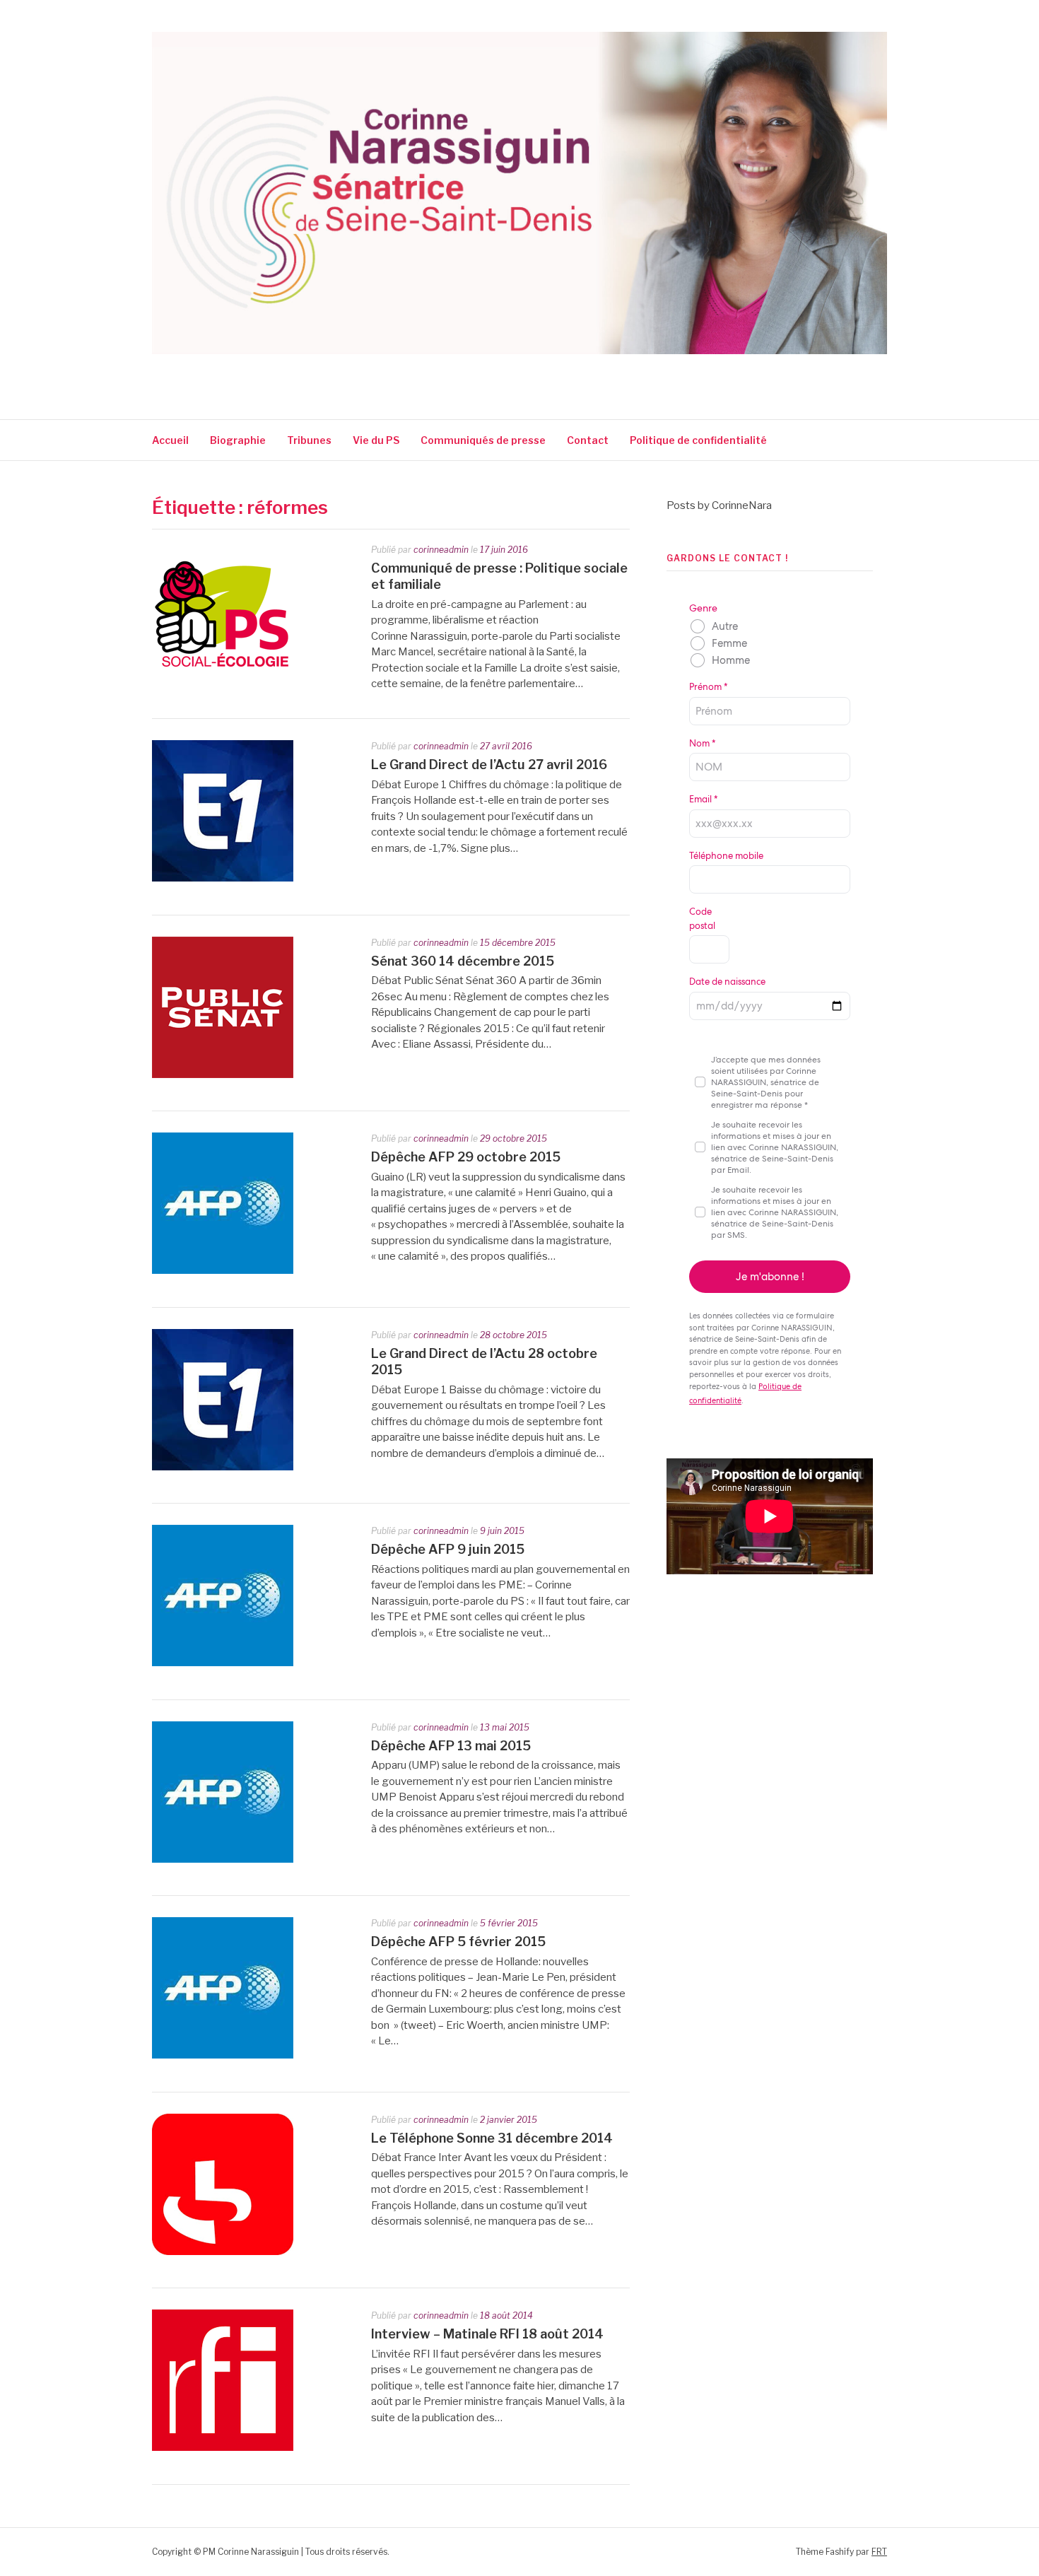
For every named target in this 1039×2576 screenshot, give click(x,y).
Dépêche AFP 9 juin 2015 (448, 1549)
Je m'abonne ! (770, 1277)
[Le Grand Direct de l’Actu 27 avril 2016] (223, 878)
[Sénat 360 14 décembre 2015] (223, 1075)
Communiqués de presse (483, 440)
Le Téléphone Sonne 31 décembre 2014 (492, 2138)
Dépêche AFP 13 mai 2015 (451, 1746)
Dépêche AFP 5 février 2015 (458, 1942)
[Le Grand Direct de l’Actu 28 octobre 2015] (223, 1467)
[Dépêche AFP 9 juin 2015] (223, 1663)
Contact (588, 440)
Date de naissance (727, 982)
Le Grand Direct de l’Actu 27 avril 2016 (489, 765)
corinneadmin (441, 550)
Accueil (170, 440)
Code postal (702, 919)
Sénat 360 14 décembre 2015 (463, 961)
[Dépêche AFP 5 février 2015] (223, 2055)
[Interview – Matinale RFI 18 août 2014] (223, 2447)
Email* (703, 799)
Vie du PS (376, 440)
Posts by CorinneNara (719, 505)
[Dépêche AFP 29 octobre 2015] (223, 1270)
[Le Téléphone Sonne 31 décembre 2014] (223, 2252)
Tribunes (309, 440)
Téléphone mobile (726, 856)
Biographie (238, 440)
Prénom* (708, 687)
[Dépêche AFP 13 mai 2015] (223, 1859)
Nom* (702, 743)
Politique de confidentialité (699, 440)
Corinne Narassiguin (317, 373)
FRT (879, 2552)
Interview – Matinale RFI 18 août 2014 (487, 2334)
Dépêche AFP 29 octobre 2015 (466, 1157)
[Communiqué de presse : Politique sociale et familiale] (223, 681)
